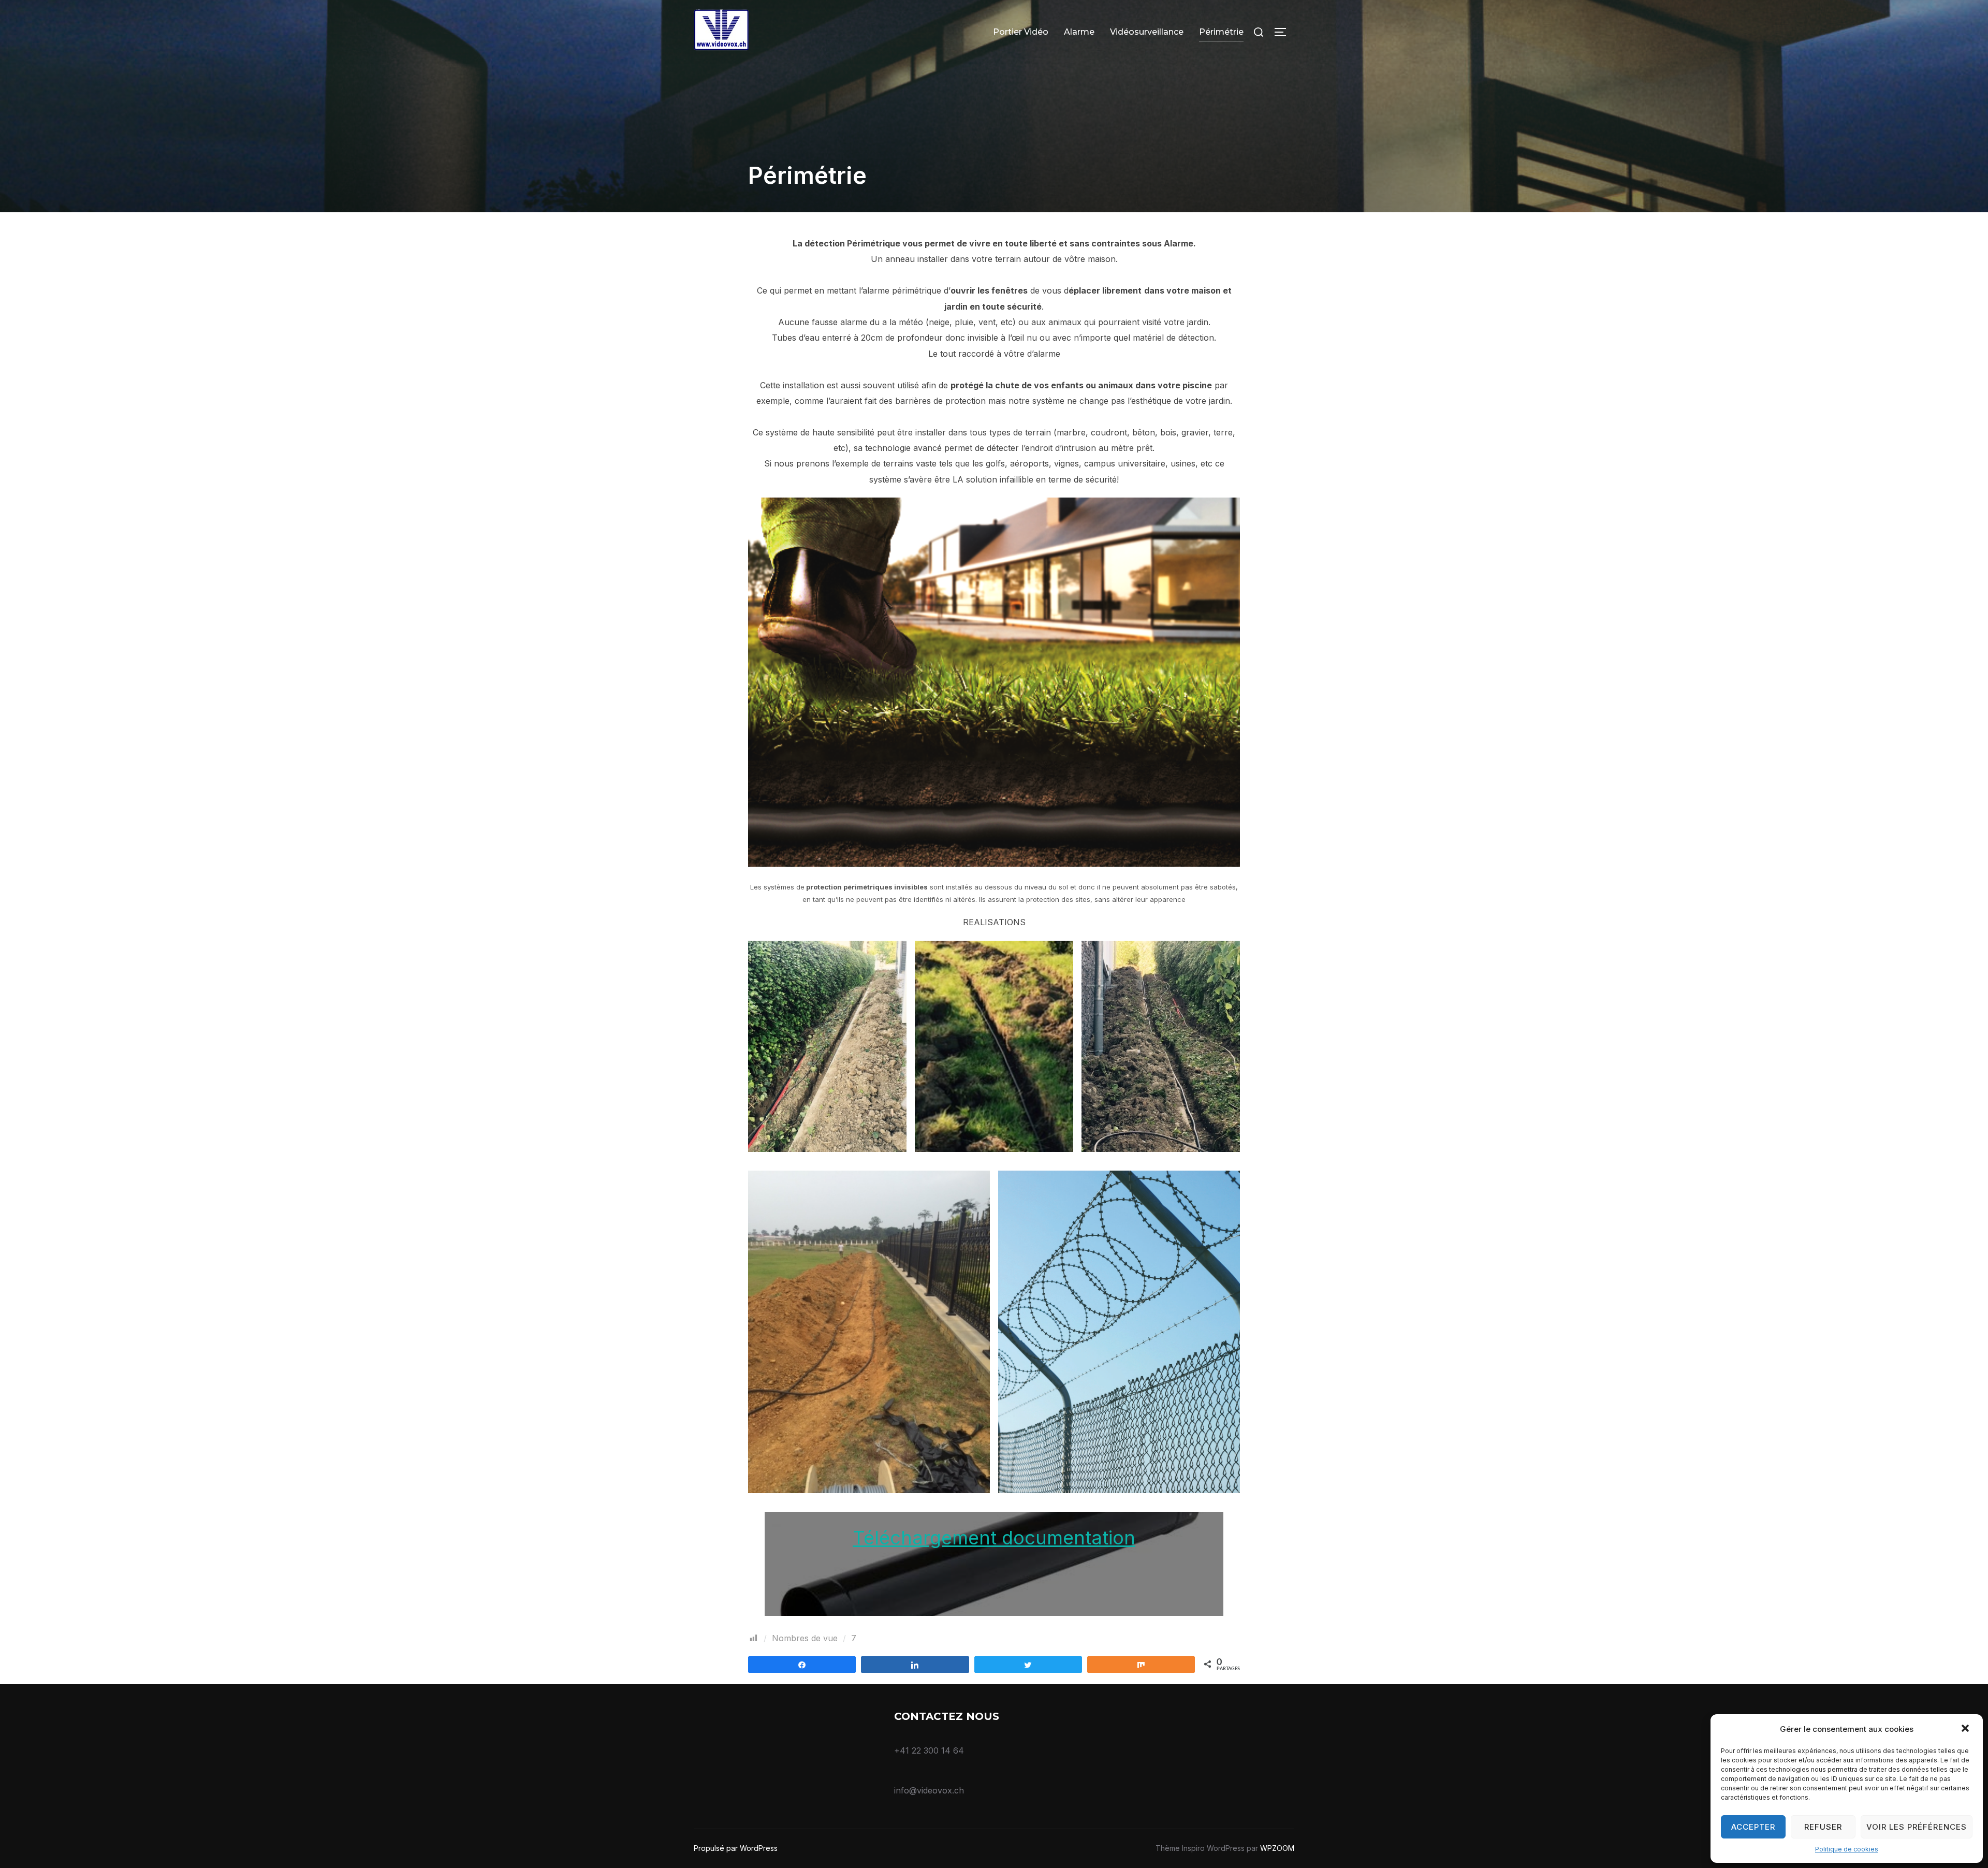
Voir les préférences (1917, 1827)
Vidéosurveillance (1147, 32)
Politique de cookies (1847, 1849)
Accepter (1753, 1827)
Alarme (1079, 32)
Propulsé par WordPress (736, 1848)
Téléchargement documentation (994, 1538)
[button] (1966, 1729)
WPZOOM (1277, 1848)
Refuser (1823, 1827)
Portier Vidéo (1021, 32)
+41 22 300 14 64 (929, 1750)
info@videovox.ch (929, 1790)
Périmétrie (1221, 32)
